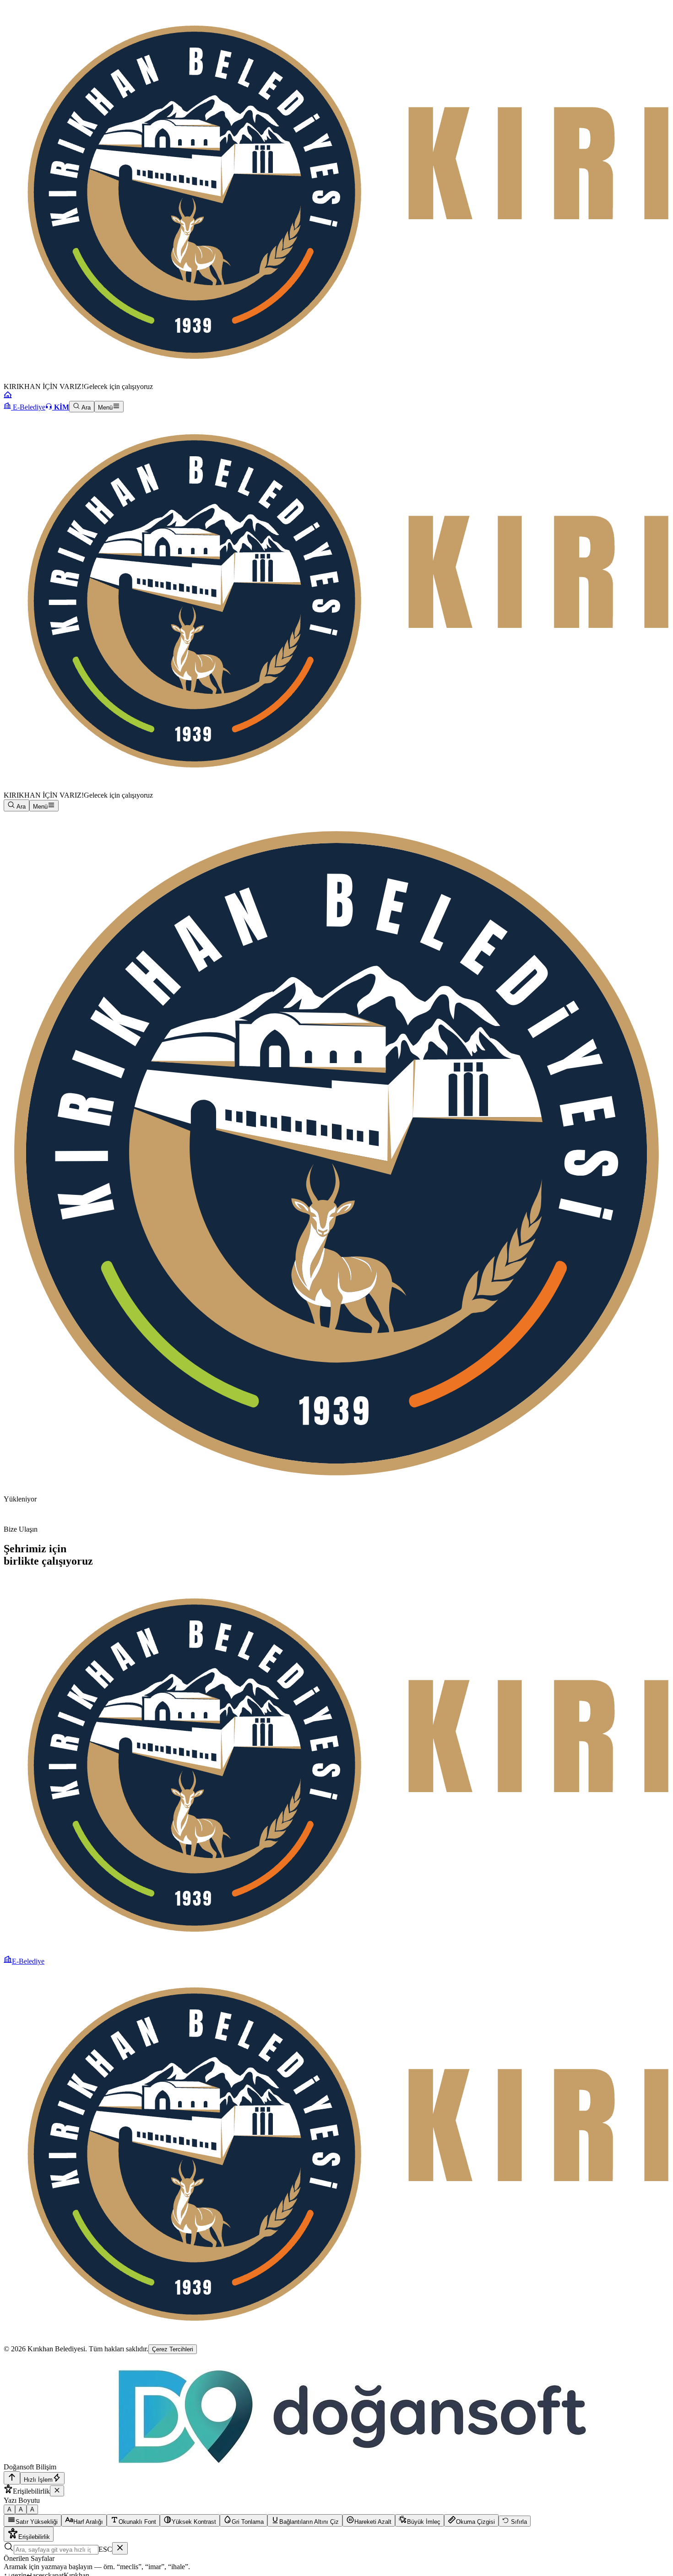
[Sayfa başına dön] (12, 2478)
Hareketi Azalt (373, 2522)
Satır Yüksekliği (37, 2522)
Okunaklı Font (137, 2522)
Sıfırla (518, 2522)
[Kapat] (57, 2491)
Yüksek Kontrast (194, 2522)
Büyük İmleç (424, 2522)
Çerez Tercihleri (173, 2349)
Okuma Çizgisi (475, 2522)
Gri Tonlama (248, 2522)
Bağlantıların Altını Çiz (309, 2522)
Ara (85, 408)
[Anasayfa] (8, 397)
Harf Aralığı (88, 2522)
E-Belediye (28, 407)
